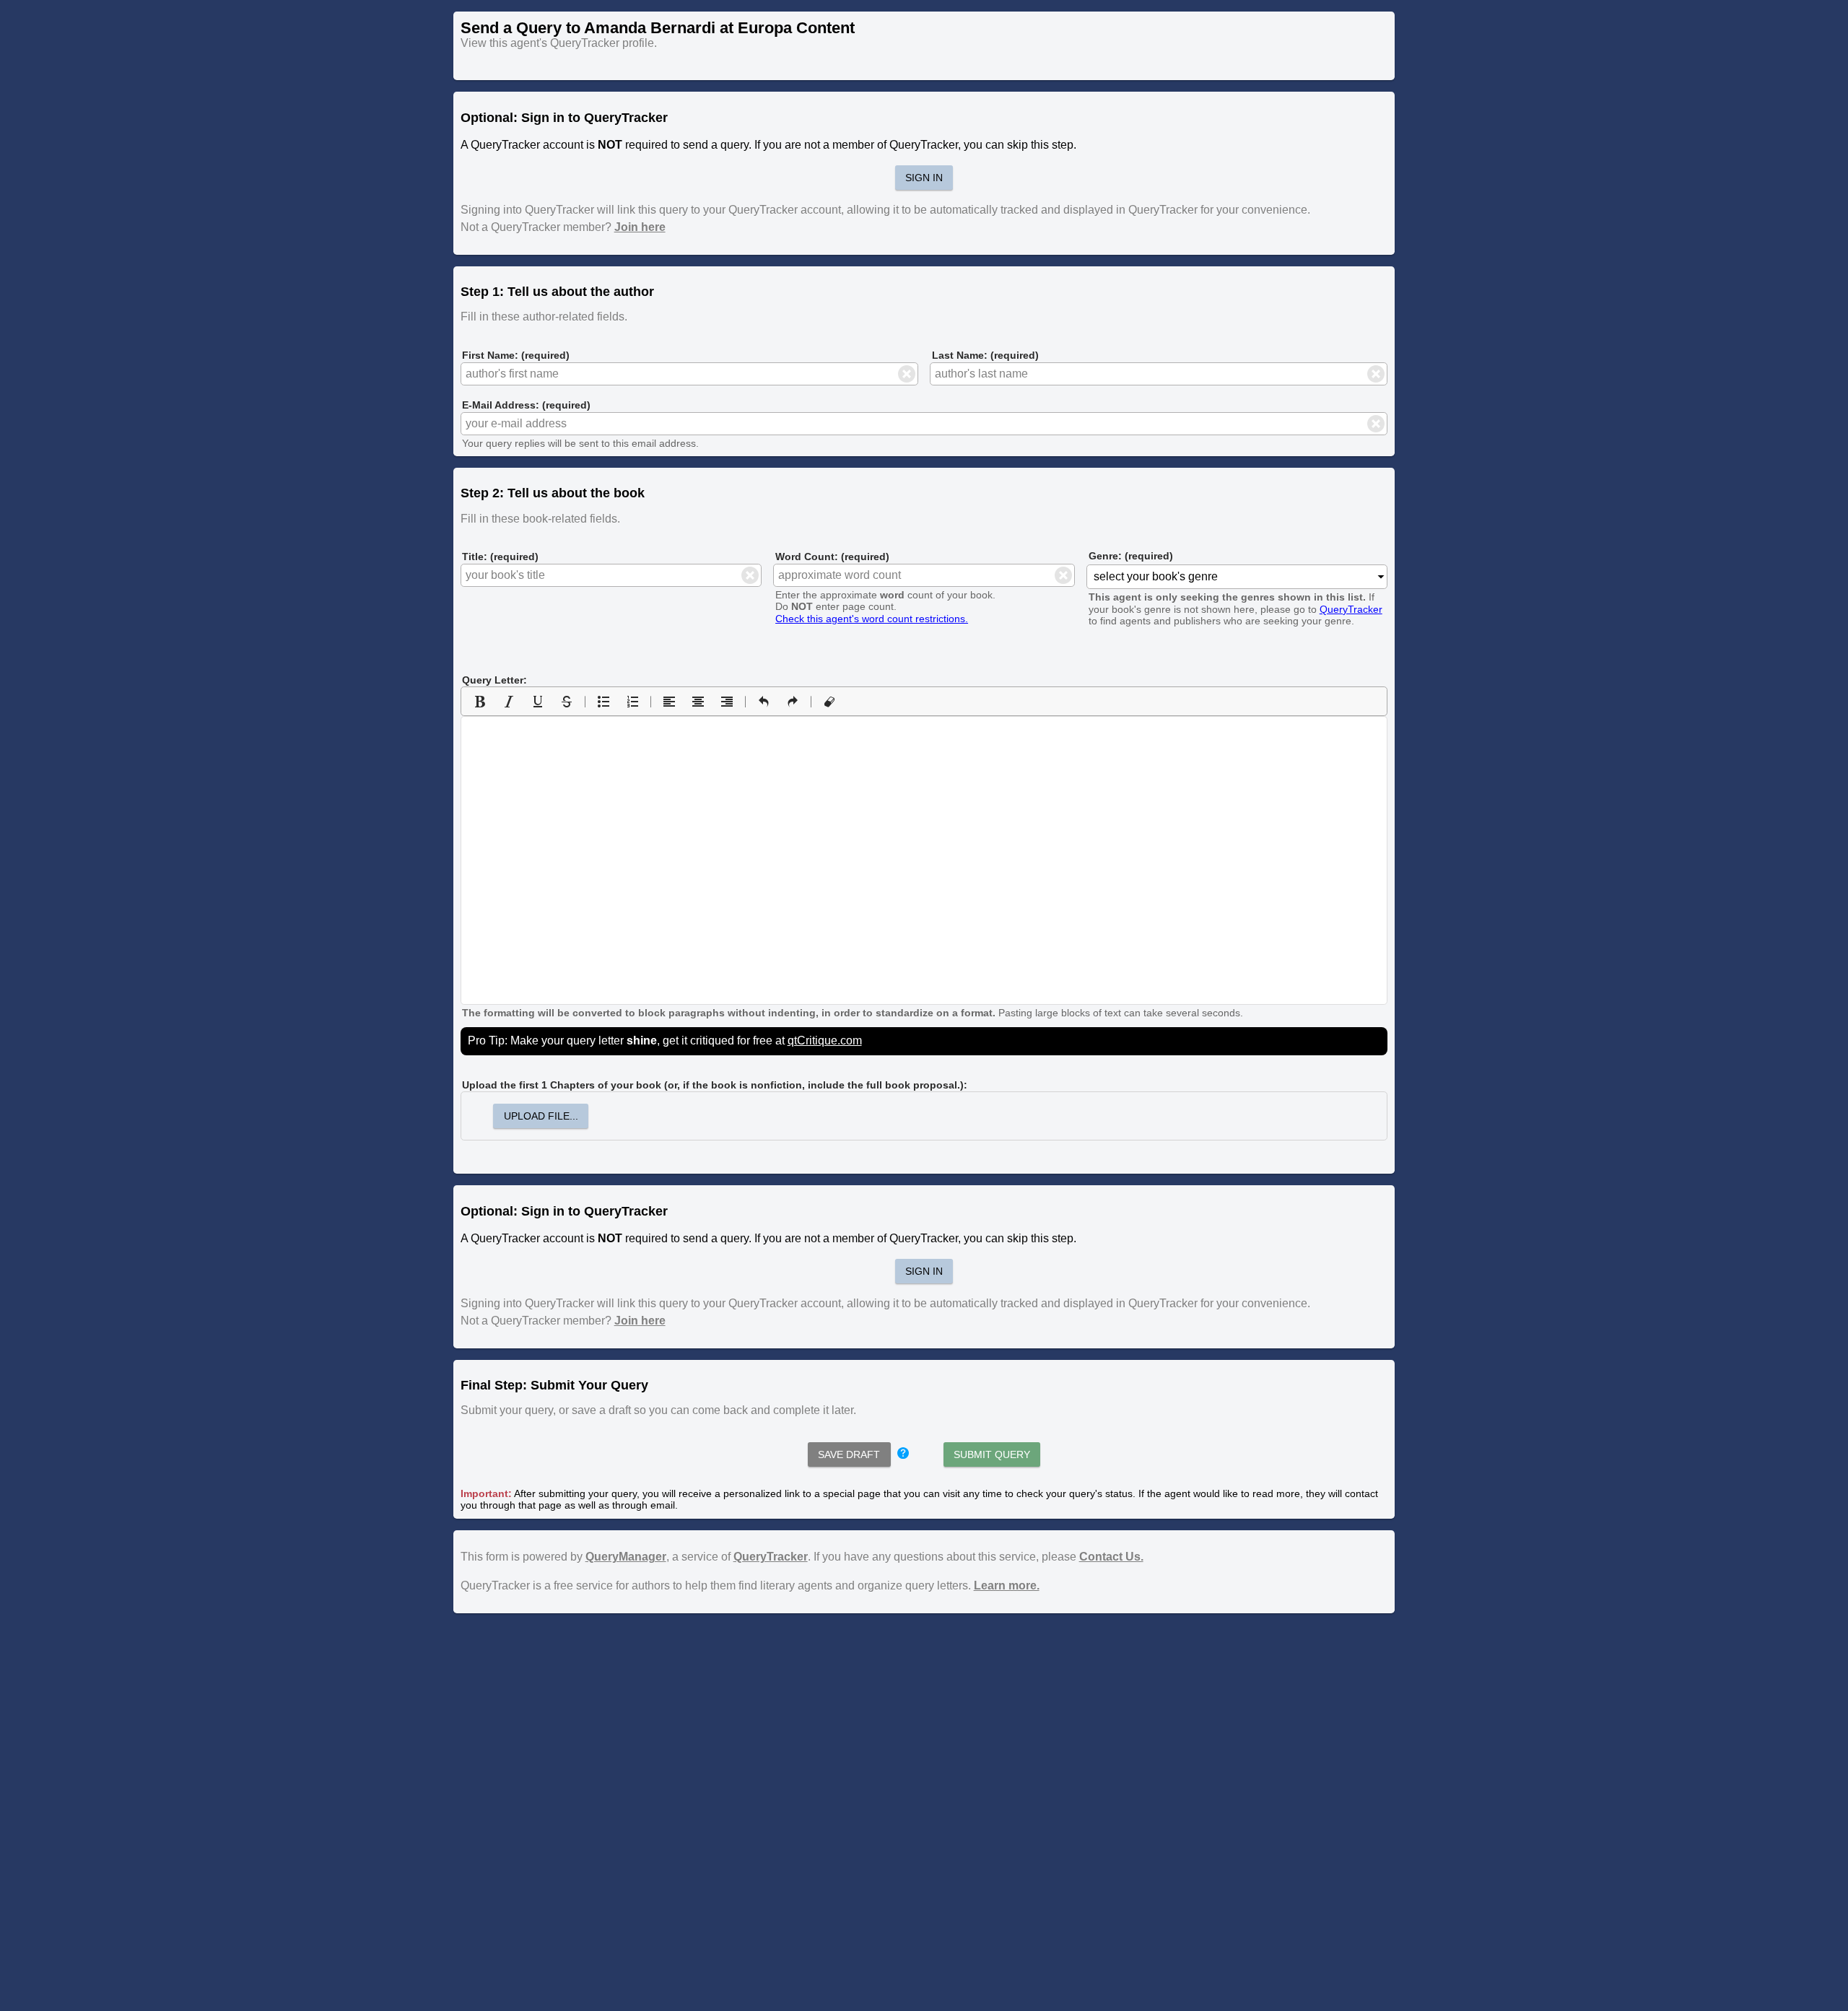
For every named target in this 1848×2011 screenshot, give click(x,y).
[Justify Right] (727, 702)
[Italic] (509, 702)
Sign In (924, 178)
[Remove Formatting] (829, 702)
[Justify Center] (698, 702)
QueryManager (626, 1557)
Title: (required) (500, 557)
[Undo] (764, 702)
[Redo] (793, 702)
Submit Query (992, 1454)
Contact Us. (1111, 1557)
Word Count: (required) (832, 557)
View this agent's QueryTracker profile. (559, 43)
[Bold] (480, 702)
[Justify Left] (669, 702)
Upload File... (541, 1116)
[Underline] (538, 702)
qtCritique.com (825, 1041)
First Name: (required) (516, 355)
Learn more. (1007, 1585)
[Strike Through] (567, 702)
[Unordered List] (603, 702)
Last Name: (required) (985, 355)
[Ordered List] (632, 702)
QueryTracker (1351, 609)
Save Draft (849, 1454)
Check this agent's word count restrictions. (872, 619)
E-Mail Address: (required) (526, 405)
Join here (640, 227)
